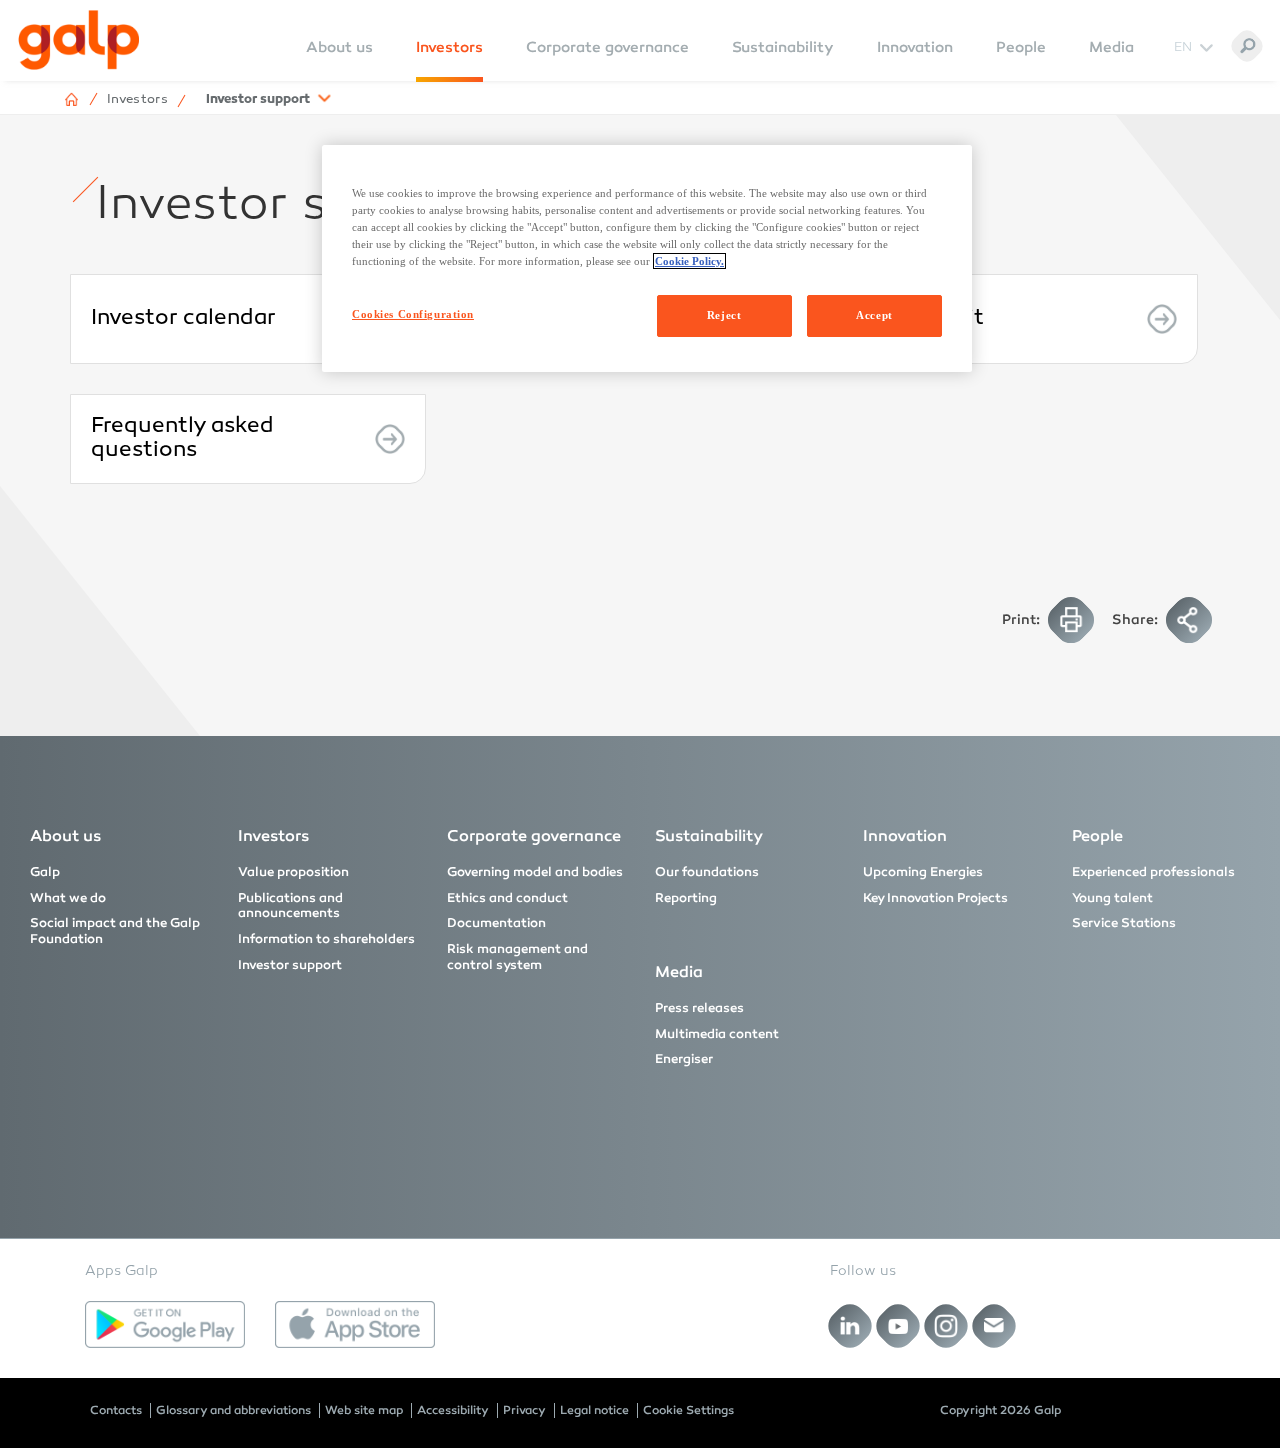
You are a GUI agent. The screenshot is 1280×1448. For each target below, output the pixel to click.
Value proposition (293, 872)
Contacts (116, 1410)
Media (1111, 47)
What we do (68, 898)
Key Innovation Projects (935, 898)
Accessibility (453, 1410)
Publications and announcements (290, 906)
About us (65, 835)
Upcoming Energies (923, 872)
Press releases (699, 1008)
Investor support (290, 965)
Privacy (524, 1410)
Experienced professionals (1153, 872)
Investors (449, 47)
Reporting (686, 898)
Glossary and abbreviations (233, 1410)
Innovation (915, 47)
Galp (45, 872)
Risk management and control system (517, 957)
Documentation (496, 923)
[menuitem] (339, 60)
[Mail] (994, 1325)
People (1021, 47)
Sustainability (783, 47)
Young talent (1112, 898)
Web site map (364, 1410)
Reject (724, 315)
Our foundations (707, 872)
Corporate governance (607, 47)
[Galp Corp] (79, 40)
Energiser (684, 1059)
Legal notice (594, 1410)
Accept (874, 315)
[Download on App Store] (355, 1325)
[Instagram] (946, 1325)
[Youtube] (898, 1325)
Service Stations (1124, 923)
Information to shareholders (326, 939)
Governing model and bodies (535, 872)
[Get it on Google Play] (165, 1325)
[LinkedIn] (850, 1325)
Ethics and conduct (507, 898)
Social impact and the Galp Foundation (115, 931)
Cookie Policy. (689, 261)
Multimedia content (717, 1034)
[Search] (1247, 46)
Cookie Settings (688, 1410)
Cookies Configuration (413, 314)
